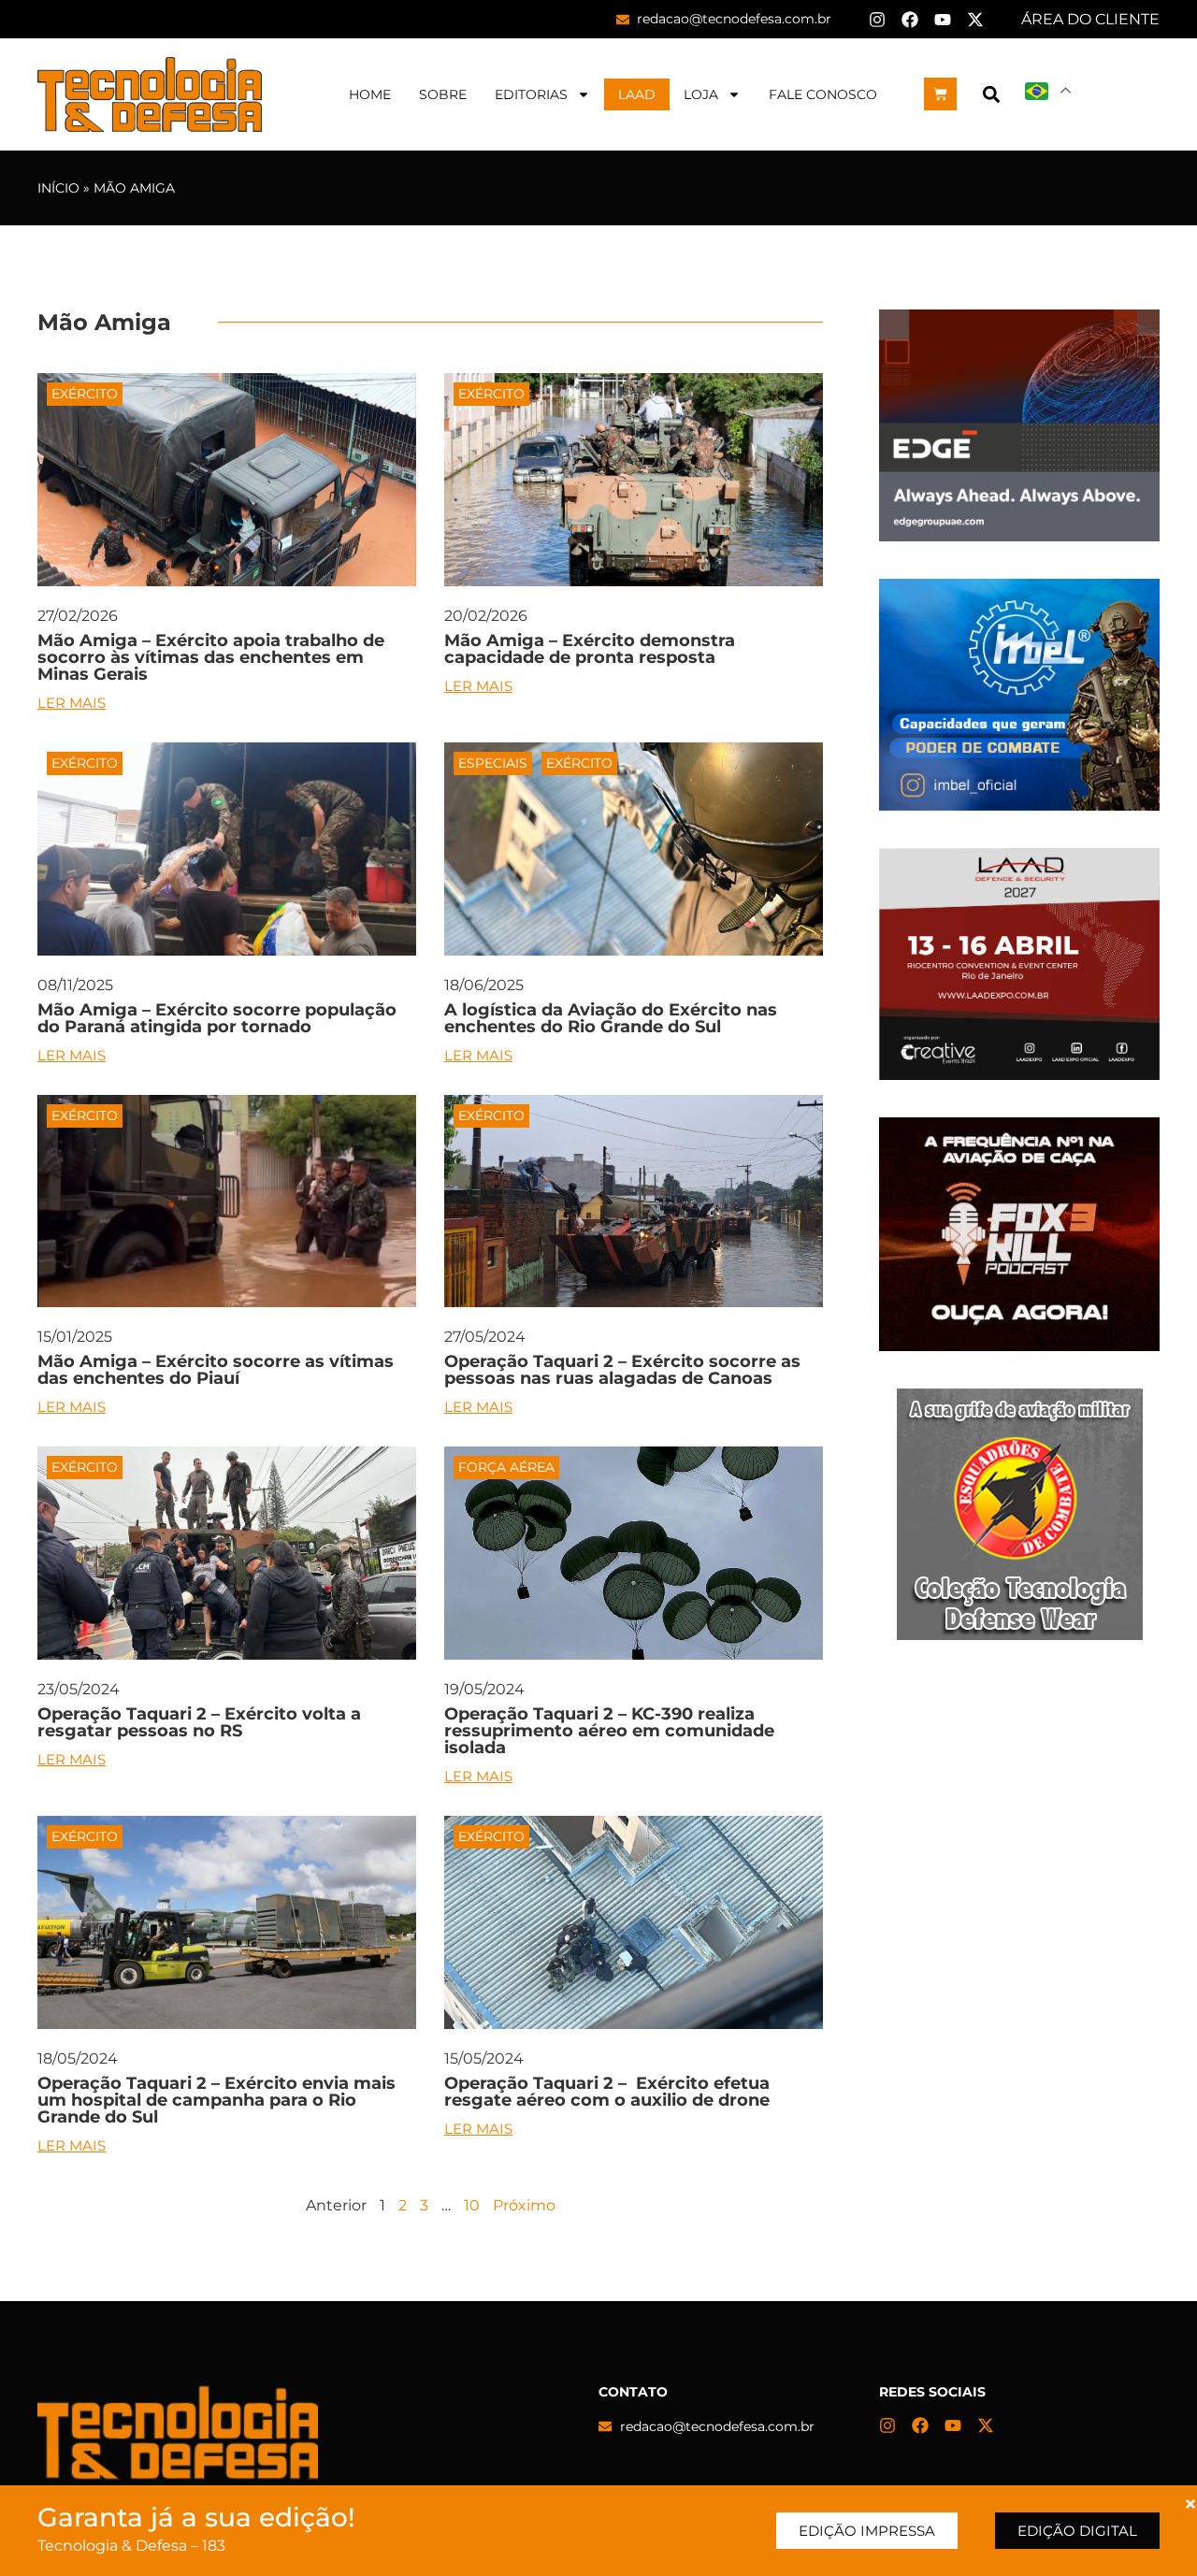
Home (370, 94)
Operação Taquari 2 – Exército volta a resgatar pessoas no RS (199, 1722)
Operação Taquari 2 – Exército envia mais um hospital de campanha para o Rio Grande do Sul (216, 2100)
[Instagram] (877, 20)
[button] (991, 94)
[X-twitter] (975, 20)
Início (58, 188)
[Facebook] (910, 20)
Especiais (493, 763)
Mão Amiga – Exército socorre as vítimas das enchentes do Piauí (216, 1370)
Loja (701, 94)
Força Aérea (506, 1467)
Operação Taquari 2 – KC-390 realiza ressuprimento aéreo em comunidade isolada (609, 1731)
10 (472, 2205)
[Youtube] (943, 20)
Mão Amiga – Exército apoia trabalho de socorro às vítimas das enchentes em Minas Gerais (211, 657)
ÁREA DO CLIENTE (1090, 19)
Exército (85, 394)
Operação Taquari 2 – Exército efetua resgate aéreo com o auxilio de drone (607, 2092)
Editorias (531, 94)
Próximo (524, 2205)
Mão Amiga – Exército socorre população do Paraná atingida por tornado (217, 1018)
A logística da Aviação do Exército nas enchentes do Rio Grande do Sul (611, 1018)
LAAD (637, 94)
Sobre (443, 94)
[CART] (940, 94)
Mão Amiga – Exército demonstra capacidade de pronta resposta (590, 649)
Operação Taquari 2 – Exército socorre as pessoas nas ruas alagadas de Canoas (622, 1370)
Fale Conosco (823, 94)
